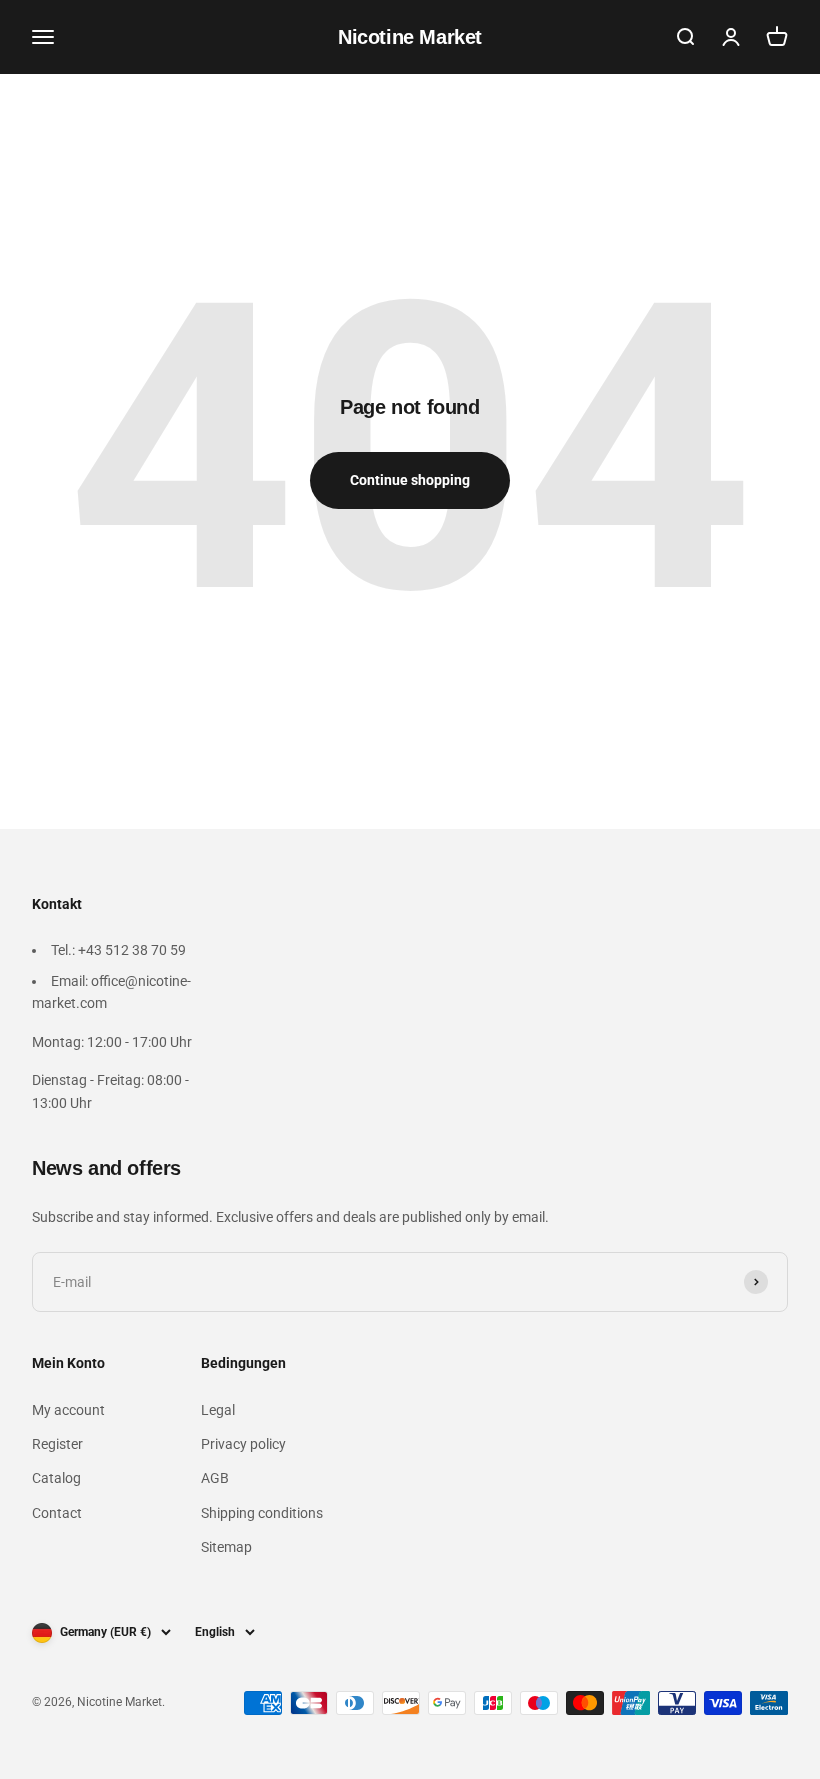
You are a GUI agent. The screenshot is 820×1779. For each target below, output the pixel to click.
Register (57, 1444)
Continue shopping (410, 480)
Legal (218, 1410)
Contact (57, 1513)
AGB (215, 1478)
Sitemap (226, 1547)
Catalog (56, 1478)
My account (68, 1410)
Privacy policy (243, 1444)
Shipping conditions (262, 1513)
